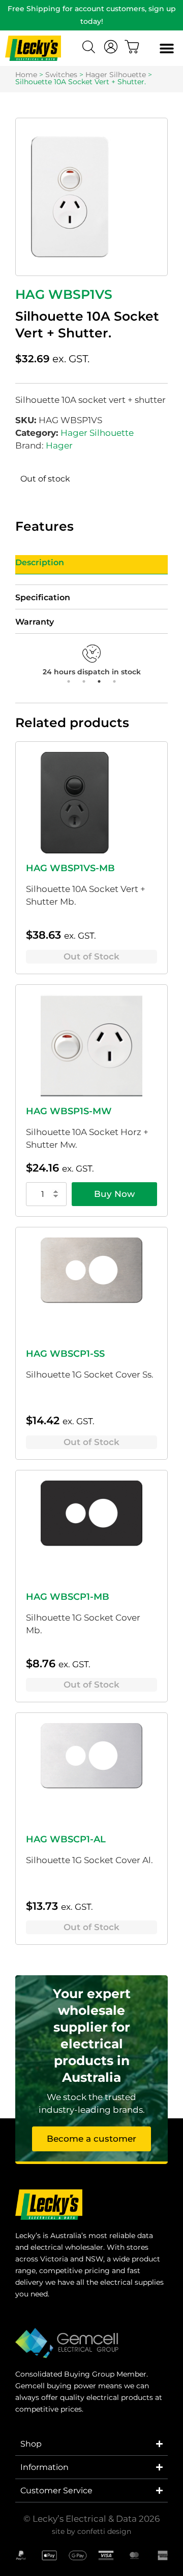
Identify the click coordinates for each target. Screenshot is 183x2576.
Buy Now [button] (114, 1194)
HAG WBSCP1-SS (65, 1354)
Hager (59, 445)
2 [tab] (84, 681)
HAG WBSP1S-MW (69, 1111)
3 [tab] (99, 681)
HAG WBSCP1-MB (68, 1597)
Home (26, 75)
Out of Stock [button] (91, 956)
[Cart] (132, 47)
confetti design (104, 2531)
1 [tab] (69, 681)
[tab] (91, 565)
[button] (166, 48)
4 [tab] (114, 681)
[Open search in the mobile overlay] (90, 48)
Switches (61, 75)
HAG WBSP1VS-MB (70, 868)
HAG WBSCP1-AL (66, 1839)
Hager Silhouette (116, 75)
